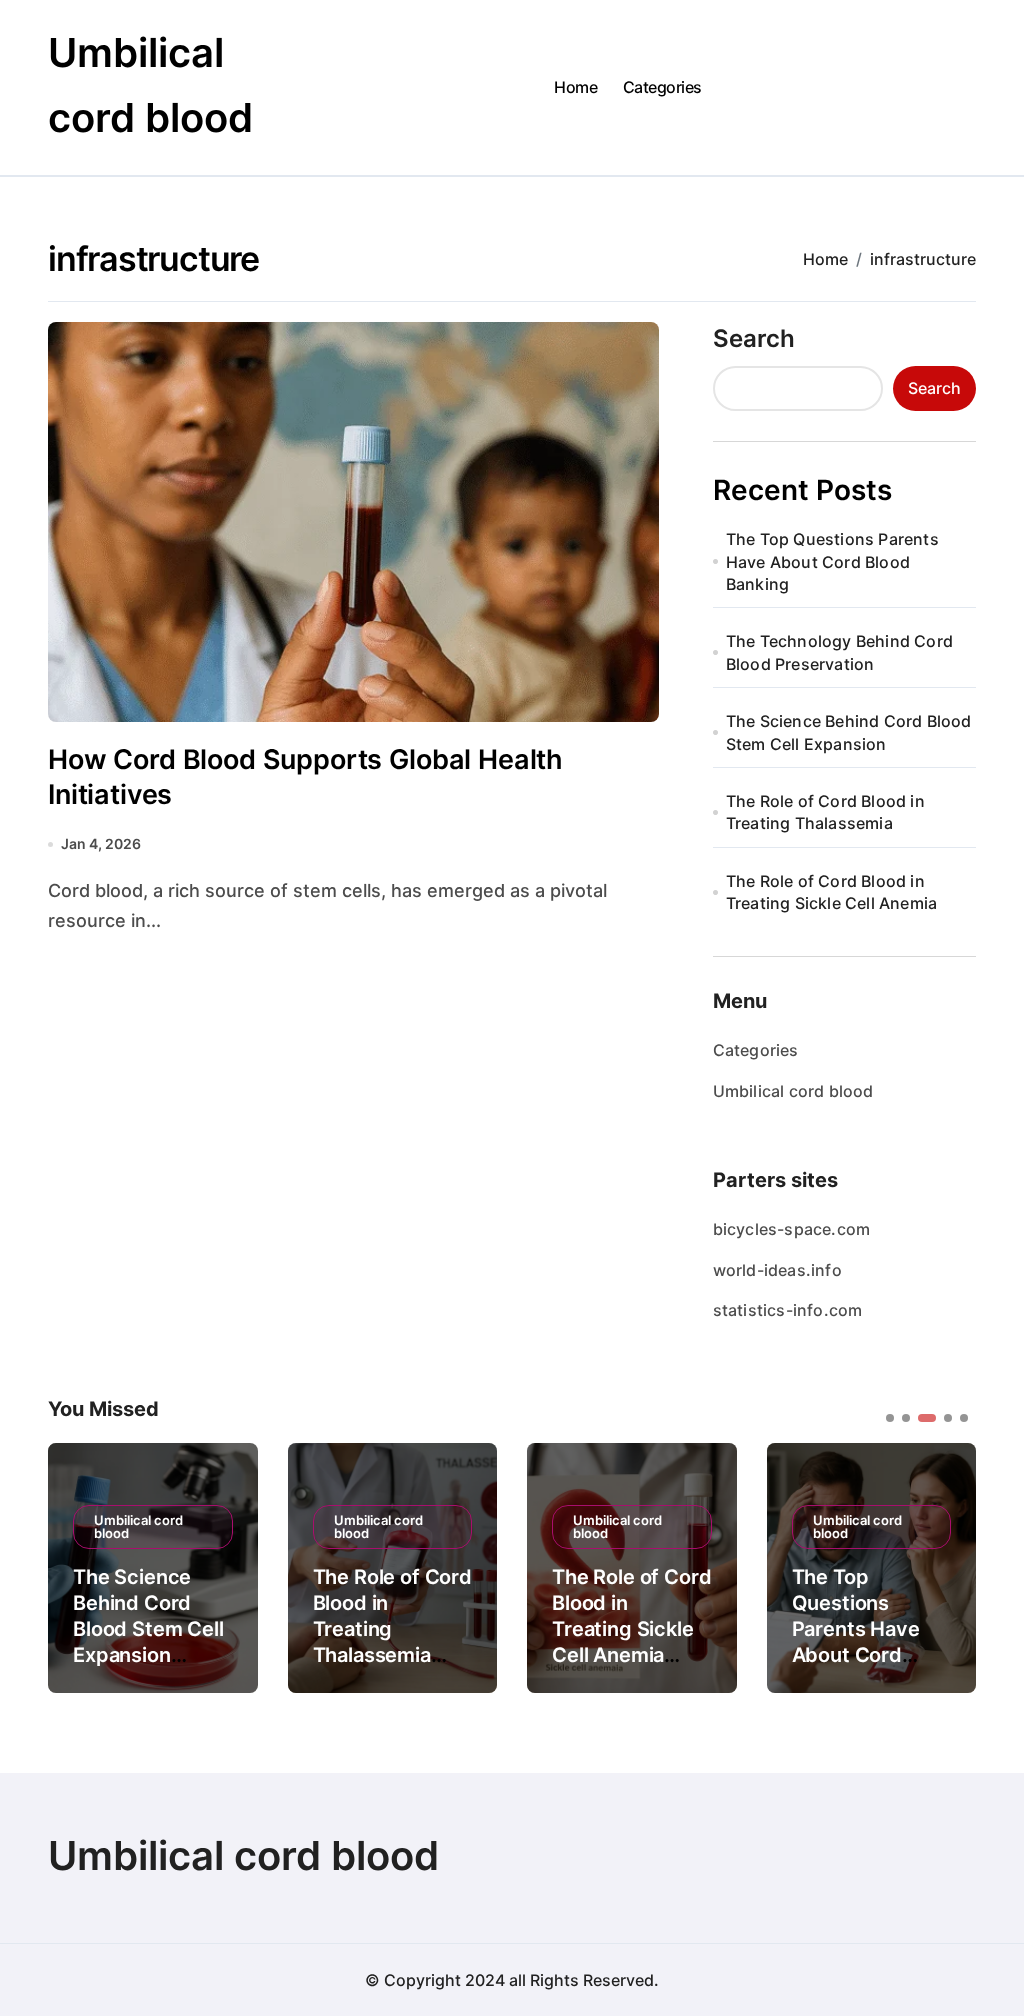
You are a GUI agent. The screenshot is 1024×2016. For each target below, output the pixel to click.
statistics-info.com (788, 1310)
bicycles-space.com (792, 1229)
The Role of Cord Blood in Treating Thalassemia (825, 812)
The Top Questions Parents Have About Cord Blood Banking (832, 561)
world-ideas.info (777, 1270)
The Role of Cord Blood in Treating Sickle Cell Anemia (831, 892)
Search (754, 338)
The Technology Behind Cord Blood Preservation (839, 652)
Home (575, 87)
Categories (662, 87)
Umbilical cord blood (793, 1091)
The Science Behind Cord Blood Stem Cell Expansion (849, 732)
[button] (946, 1566)
